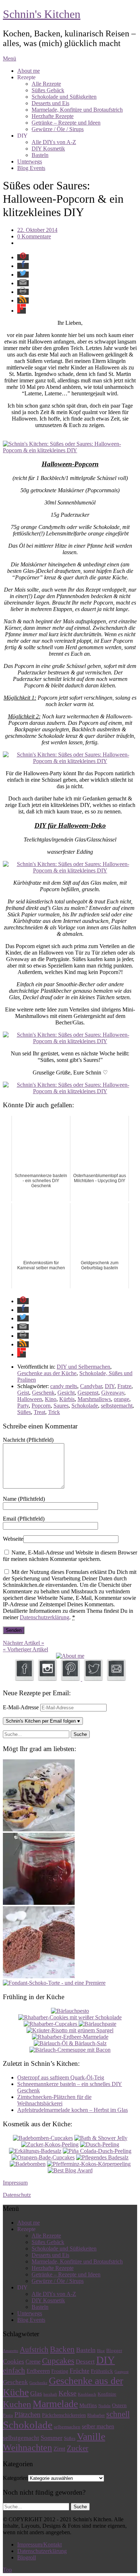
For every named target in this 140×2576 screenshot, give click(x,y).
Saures (61, 1406)
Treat (39, 1412)
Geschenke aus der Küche (47, 1373)
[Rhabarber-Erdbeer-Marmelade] (70, 2037)
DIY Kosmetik (48, 149)
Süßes (24, 1412)
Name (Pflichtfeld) (24, 1499)
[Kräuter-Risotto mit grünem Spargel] (70, 2030)
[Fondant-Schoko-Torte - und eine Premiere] (54, 1983)
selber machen (98, 2426)
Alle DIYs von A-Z (54, 142)
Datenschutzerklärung (45, 1617)
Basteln (40, 155)
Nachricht (28, 1440)
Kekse (67, 2393)
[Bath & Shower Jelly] (101, 2138)
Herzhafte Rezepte (53, 116)
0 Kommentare (34, 236)
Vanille (91, 2436)
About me (29, 71)
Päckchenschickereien (64, 2415)
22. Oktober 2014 (37, 230)
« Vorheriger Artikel (25, 1649)
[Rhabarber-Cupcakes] (51, 2024)
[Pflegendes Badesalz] (102, 2157)
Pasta (8, 2415)
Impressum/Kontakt (39, 2544)
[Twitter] (93, 1679)
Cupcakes (58, 2361)
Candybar (91, 1386)
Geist (23, 1393)
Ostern (119, 2405)
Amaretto (11, 2351)
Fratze (124, 1386)
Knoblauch (87, 2394)
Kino (51, 1399)
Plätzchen (27, 2415)
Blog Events (31, 168)
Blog (101, 2351)
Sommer (52, 2438)
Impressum (15, 2183)
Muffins (88, 2405)
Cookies (13, 2361)
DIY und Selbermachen (83, 1367)
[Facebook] (24, 1679)
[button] (23, 257)
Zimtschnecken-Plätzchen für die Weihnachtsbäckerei (54, 2100)
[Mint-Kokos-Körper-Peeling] (89, 2164)
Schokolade (85, 1406)
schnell (118, 2414)
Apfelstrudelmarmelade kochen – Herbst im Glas (73, 2110)
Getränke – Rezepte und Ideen (66, 123)
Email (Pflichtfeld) (24, 1519)
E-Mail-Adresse (22, 1707)
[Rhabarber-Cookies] (70, 2017)
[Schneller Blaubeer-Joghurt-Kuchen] (39, 1829)
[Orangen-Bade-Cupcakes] (43, 2157)
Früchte (80, 2371)
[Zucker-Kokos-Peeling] (50, 2144)
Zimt (59, 2449)
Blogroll (27, 2557)
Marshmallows (94, 1399)
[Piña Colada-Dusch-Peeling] (97, 2151)
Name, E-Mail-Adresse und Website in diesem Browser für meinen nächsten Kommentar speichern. (70, 1556)
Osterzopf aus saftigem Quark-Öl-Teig (61, 2077)
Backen (62, 2349)
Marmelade (55, 2404)
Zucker (78, 2448)
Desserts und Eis (50, 103)
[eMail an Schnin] (116, 1679)
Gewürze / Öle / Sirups (58, 129)
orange (122, 1399)
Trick (54, 1412)
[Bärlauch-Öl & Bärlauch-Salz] (70, 2043)
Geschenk (43, 1393)
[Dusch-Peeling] (100, 2144)
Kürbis (67, 1399)
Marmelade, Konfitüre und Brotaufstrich (77, 110)
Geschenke (38, 2383)
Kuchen (17, 2404)
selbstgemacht (117, 1406)
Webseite (13, 1539)
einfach (14, 2370)
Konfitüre (107, 2394)
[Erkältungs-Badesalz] (35, 2151)
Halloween (30, 1399)
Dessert (85, 2362)
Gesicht (66, 1393)
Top (7, 2570)
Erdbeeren (38, 2371)
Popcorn (41, 1406)
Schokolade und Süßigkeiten (64, 97)
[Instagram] (47, 1679)
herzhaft (50, 2394)
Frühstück (102, 2371)
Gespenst (88, 1393)
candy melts (64, 1386)
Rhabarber (96, 2416)
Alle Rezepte (46, 84)
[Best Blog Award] (70, 2170)
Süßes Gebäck (48, 90)
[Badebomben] (28, 2164)
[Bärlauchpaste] (97, 2024)
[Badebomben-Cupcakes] (43, 2138)
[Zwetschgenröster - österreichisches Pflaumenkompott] (39, 1903)
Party (23, 1406)
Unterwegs (30, 161)
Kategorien (15, 2478)
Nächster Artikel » (24, 1643)
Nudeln (104, 2406)
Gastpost (122, 2372)
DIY (110, 1386)
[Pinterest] (71, 1679)
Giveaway (113, 1393)
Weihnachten (27, 2448)
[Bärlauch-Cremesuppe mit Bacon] (70, 2050)
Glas (36, 2393)
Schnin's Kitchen (42, 14)
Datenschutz (17, 2195)
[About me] (70, 1656)
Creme (33, 2362)
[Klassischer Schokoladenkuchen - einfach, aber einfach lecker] (39, 1976)
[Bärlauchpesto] (70, 2011)
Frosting (60, 2371)
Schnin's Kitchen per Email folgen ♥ (43, 1721)
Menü (10, 59)
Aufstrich (34, 2350)
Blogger (114, 2350)
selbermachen (67, 2427)
